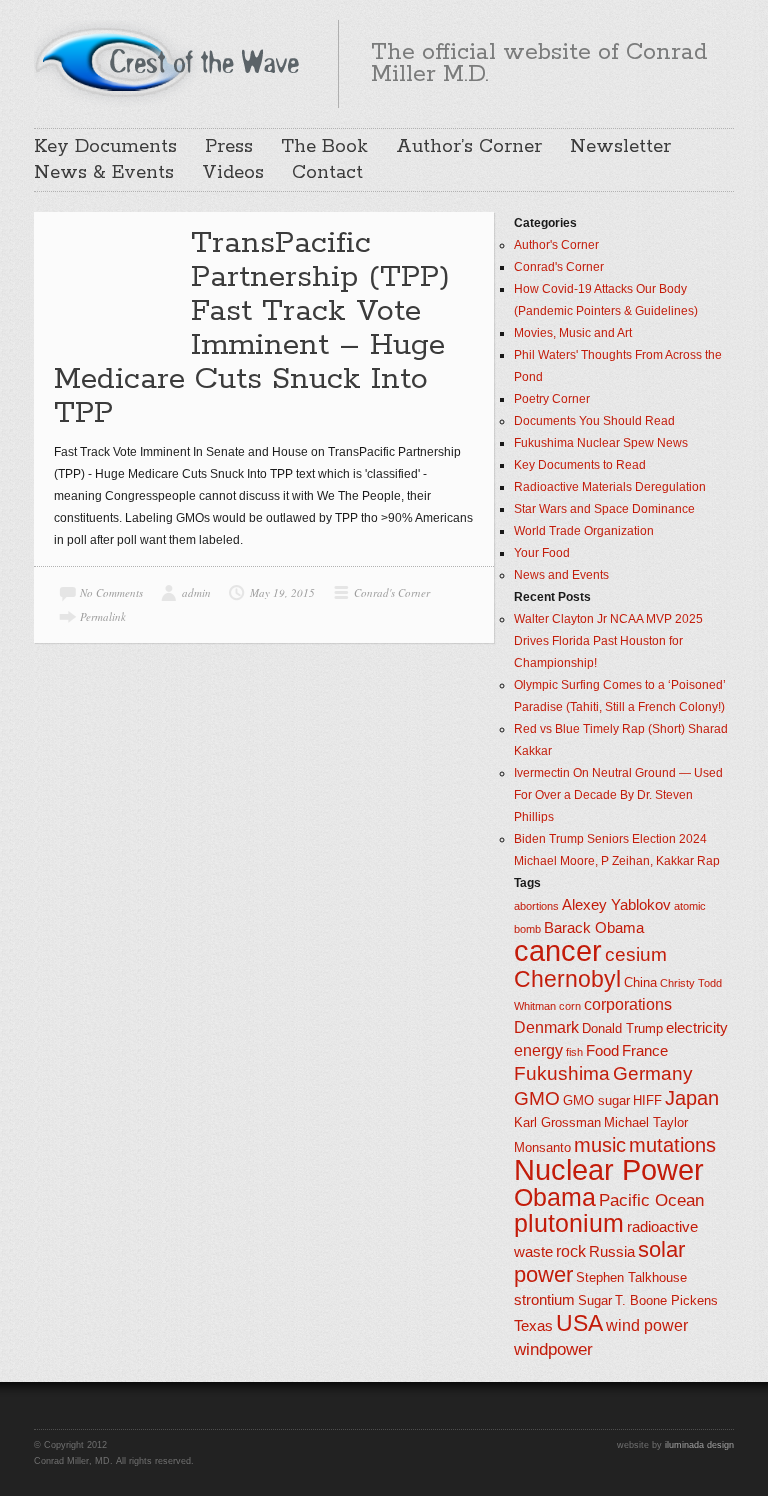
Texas (533, 1326)
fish (574, 1052)
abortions (536, 906)
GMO (537, 1098)
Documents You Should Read (594, 421)
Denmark (546, 1027)
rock (571, 1251)
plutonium (569, 1223)
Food (602, 1051)
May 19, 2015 (282, 592)
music (600, 1145)
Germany (653, 1073)
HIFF (647, 1100)
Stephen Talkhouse (631, 1277)
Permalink (103, 616)
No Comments (111, 592)
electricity (697, 1028)
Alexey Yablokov (616, 905)
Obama (555, 1197)
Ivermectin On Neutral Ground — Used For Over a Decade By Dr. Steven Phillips (618, 795)
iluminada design (699, 1445)
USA (579, 1323)
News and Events (561, 575)
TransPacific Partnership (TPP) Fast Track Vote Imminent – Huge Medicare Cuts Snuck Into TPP (252, 328)
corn (570, 1006)
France (645, 1051)
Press (229, 147)
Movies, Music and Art (573, 333)
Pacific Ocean (651, 1200)
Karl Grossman (557, 1122)
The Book (324, 147)
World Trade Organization (584, 531)
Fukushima (562, 1073)
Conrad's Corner (392, 592)
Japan (692, 1098)
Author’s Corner (469, 147)
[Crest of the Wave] (170, 61)
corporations (628, 1004)
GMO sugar (596, 1100)
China (640, 982)
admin (196, 592)
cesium (636, 954)
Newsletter (620, 147)
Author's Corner (556, 245)
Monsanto (542, 1147)
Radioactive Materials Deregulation (610, 487)
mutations (672, 1145)
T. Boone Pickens (666, 1300)
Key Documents (105, 147)
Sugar (595, 1300)
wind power (647, 1325)
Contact (327, 173)
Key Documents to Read (580, 465)
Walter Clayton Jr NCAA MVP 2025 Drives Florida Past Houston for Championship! (608, 641)
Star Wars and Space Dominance (604, 509)
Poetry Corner (552, 399)
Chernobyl (567, 979)
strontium (544, 1300)
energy (538, 1050)
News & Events (104, 173)
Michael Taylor (646, 1122)
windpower (553, 1349)
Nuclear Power (609, 1170)
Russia (612, 1252)
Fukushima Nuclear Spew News (601, 443)
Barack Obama (594, 928)
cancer (558, 950)
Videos (233, 173)
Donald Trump (622, 1028)
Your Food (542, 553)
